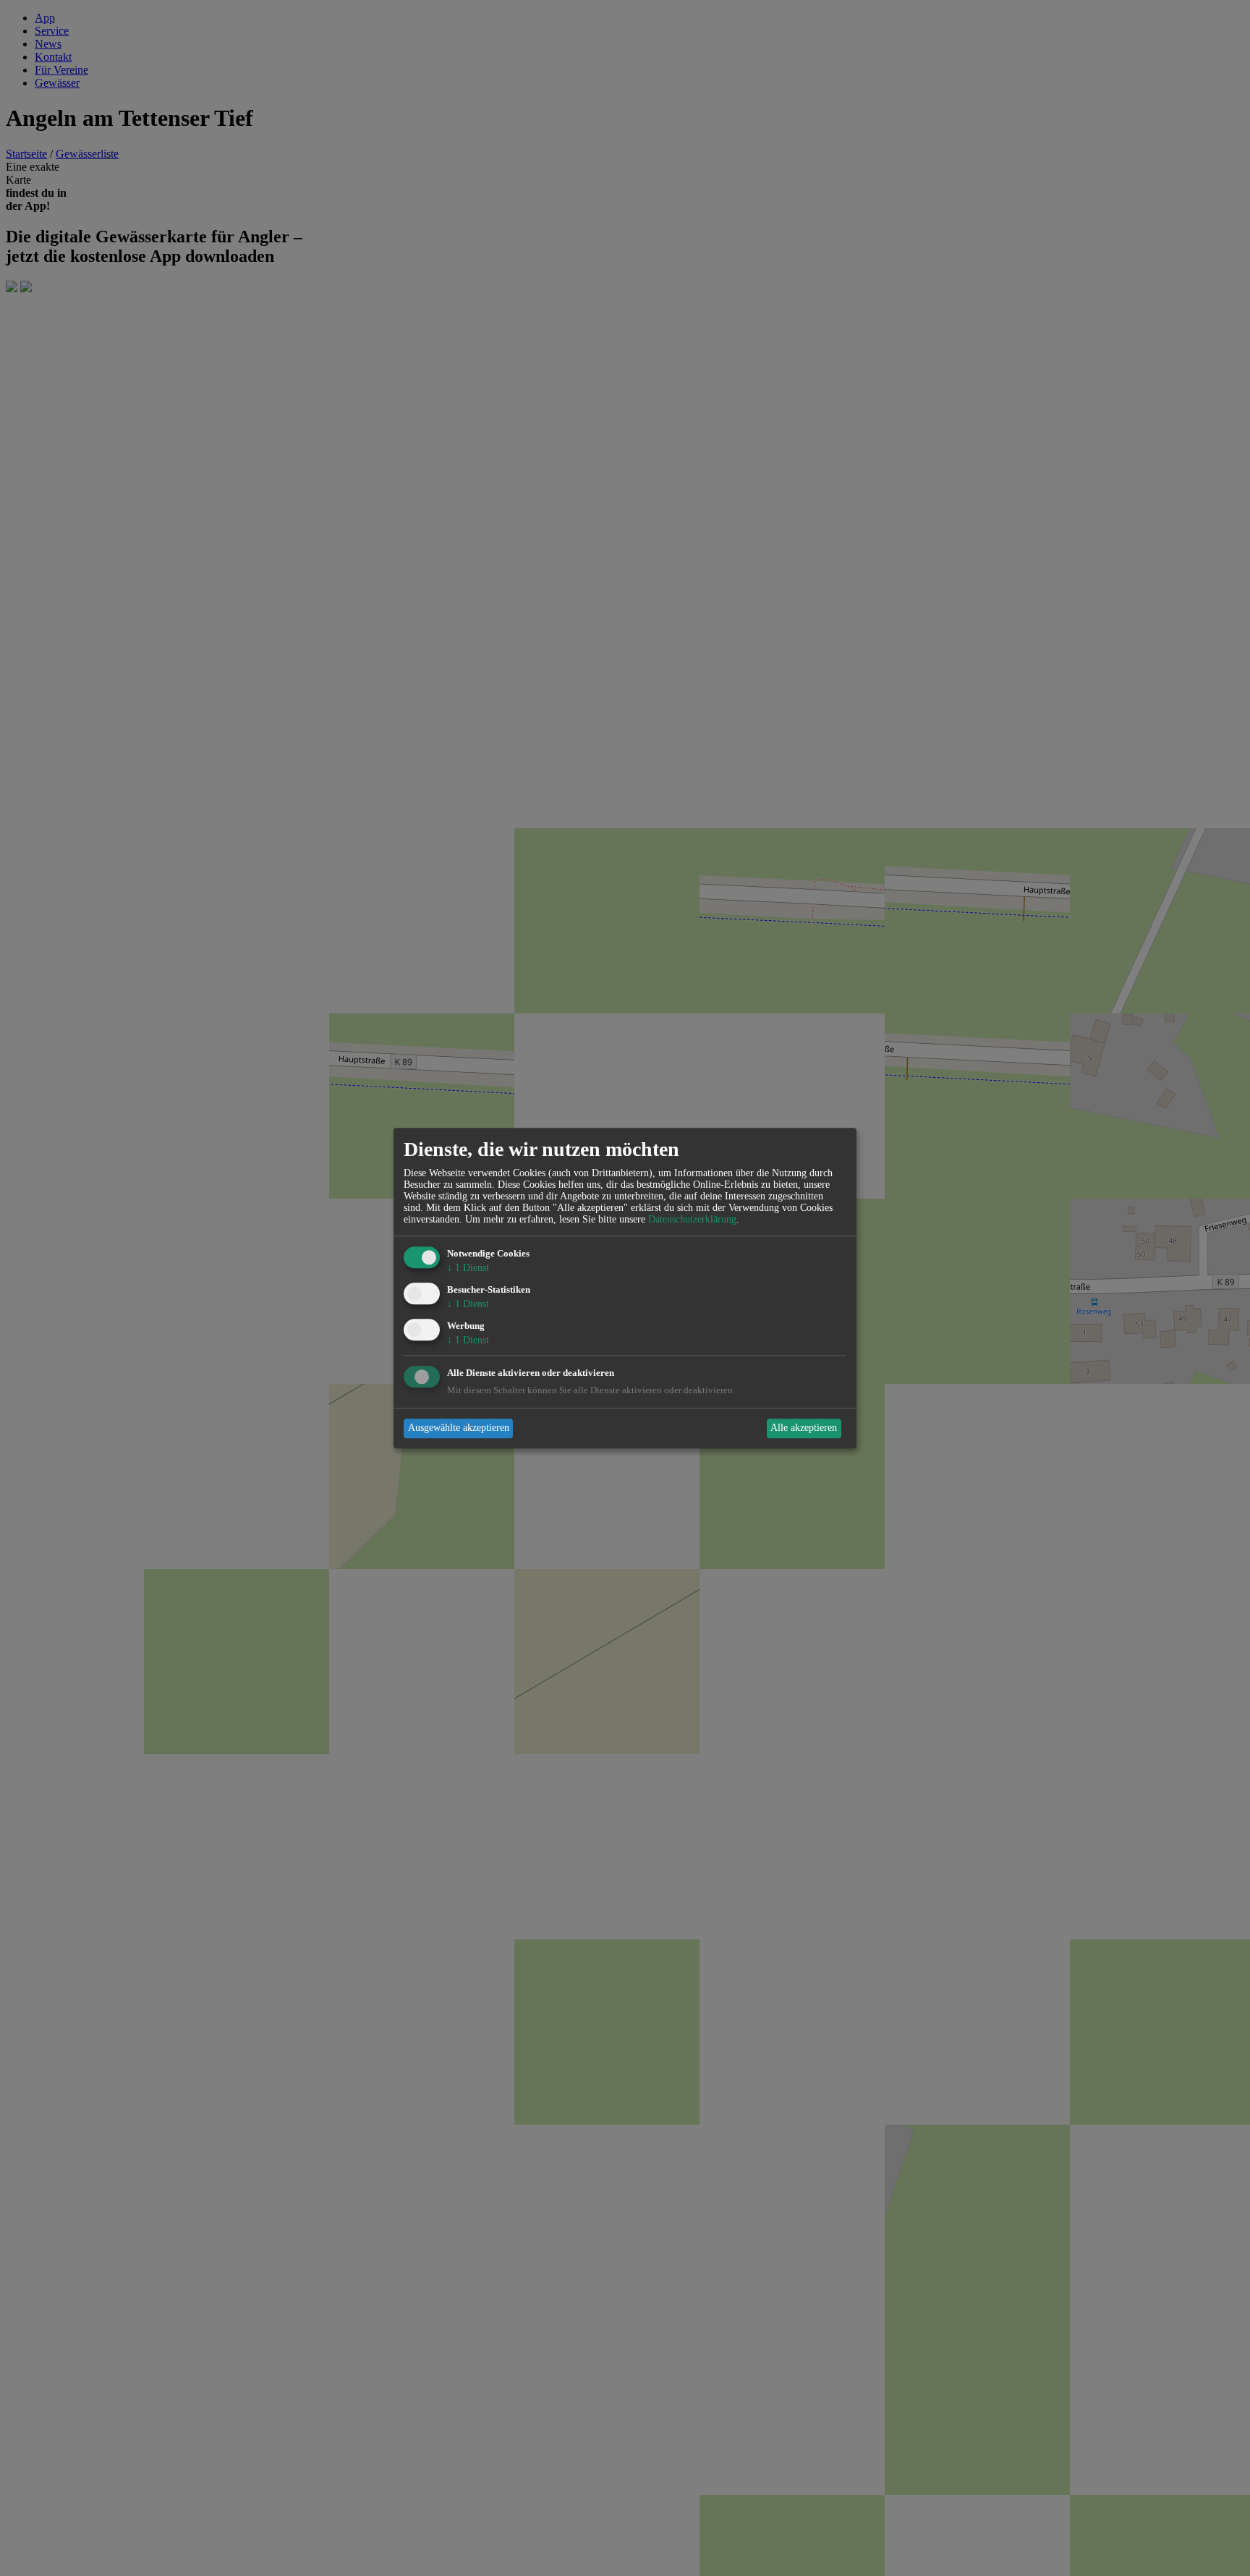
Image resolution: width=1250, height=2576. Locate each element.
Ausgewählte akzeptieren (459, 1428)
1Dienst (468, 1268)
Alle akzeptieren (804, 1428)
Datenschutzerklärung (692, 1220)
